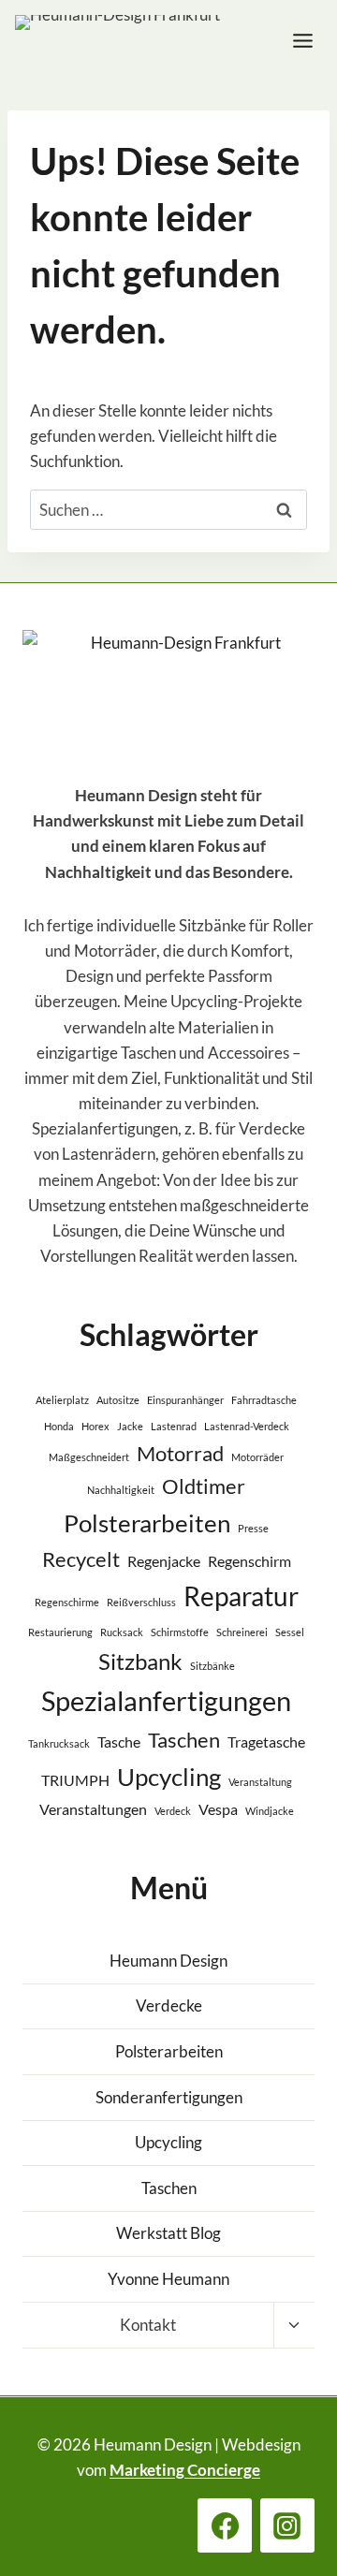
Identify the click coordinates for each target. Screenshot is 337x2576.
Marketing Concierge (185, 2470)
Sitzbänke (212, 1666)
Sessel (290, 1632)
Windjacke (270, 1811)
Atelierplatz (62, 1400)
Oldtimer (204, 1486)
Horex (95, 1426)
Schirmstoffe (180, 1632)
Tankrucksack (59, 1743)
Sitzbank (140, 1661)
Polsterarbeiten (147, 1523)
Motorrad (180, 1453)
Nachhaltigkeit (121, 1490)
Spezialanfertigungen (166, 1700)
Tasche (119, 1742)
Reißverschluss (141, 1602)
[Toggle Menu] (303, 41)
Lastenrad (174, 1426)
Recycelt (81, 1559)
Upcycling (169, 1777)
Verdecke (169, 2005)
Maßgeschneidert (89, 1457)
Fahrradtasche (264, 1400)
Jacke (130, 1426)
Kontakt (148, 2325)
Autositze (118, 1400)
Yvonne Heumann (168, 2279)
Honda (59, 1426)
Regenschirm (249, 1561)
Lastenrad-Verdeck (247, 1426)
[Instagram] (287, 2525)
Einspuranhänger (185, 1400)
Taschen (184, 1740)
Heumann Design (168, 1961)
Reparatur (241, 1596)
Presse (253, 1528)
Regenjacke (164, 1561)
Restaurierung (60, 1632)
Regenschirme (67, 1602)
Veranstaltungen (93, 1809)
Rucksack (122, 1632)
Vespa (218, 1809)
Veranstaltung (260, 1782)
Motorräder (257, 1457)
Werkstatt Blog (168, 2233)
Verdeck (173, 1811)
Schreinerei (242, 1632)
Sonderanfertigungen (169, 2097)
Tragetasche (266, 1742)
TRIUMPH (75, 1780)
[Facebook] (225, 2525)
